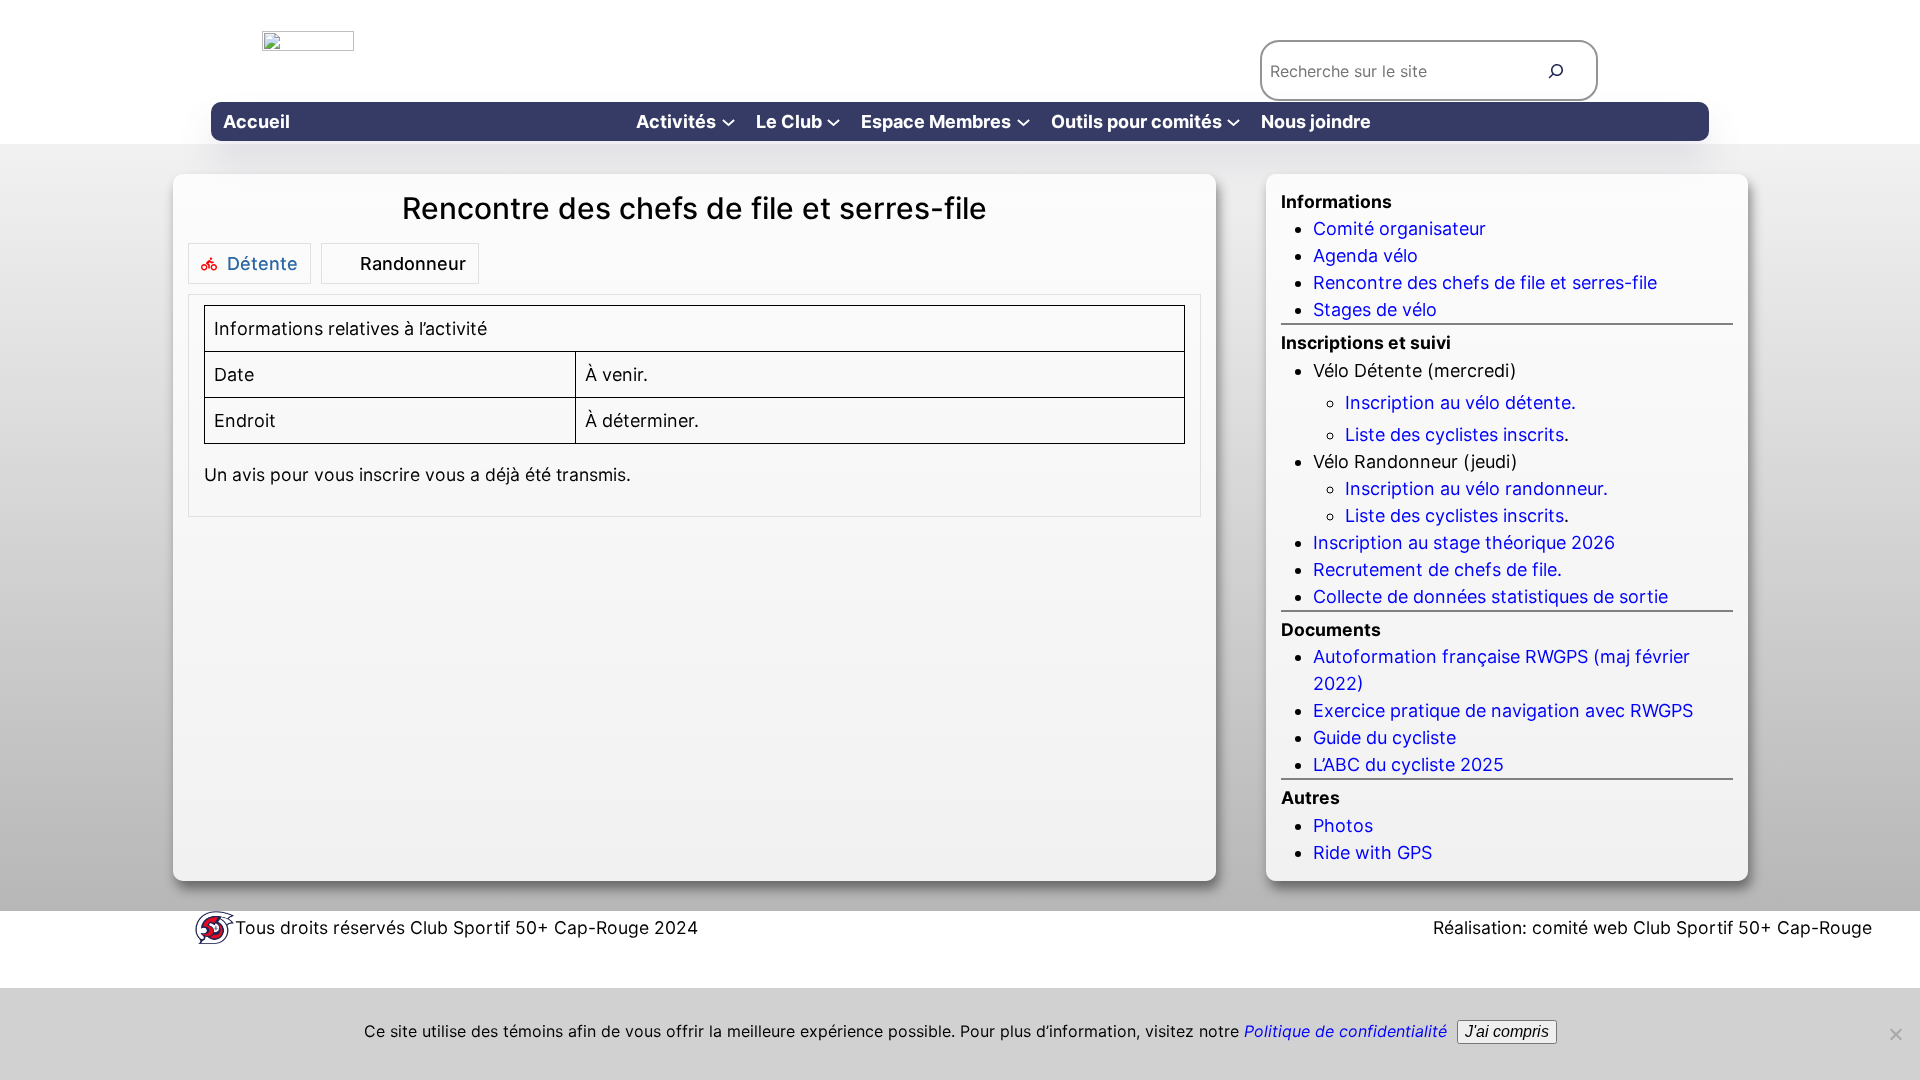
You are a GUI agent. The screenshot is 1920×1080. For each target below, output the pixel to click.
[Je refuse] (1895, 1034)
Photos (1343, 825)
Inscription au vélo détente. (1460, 402)
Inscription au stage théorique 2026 (1464, 542)
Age (1329, 255)
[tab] (249, 263)
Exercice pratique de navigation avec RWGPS (1503, 710)
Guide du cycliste (1384, 737)
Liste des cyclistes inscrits (1454, 434)
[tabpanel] (695, 405)
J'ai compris (1507, 1031)
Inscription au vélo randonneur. (1476, 488)
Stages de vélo (1375, 309)
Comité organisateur (1399, 228)
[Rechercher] (1556, 70)
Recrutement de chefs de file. (1437, 569)
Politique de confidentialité (1345, 1031)
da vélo (1387, 255)
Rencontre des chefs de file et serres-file (1485, 282)
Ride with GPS (1372, 852)
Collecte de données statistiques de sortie (1490, 596)
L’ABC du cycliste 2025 (1408, 764)
